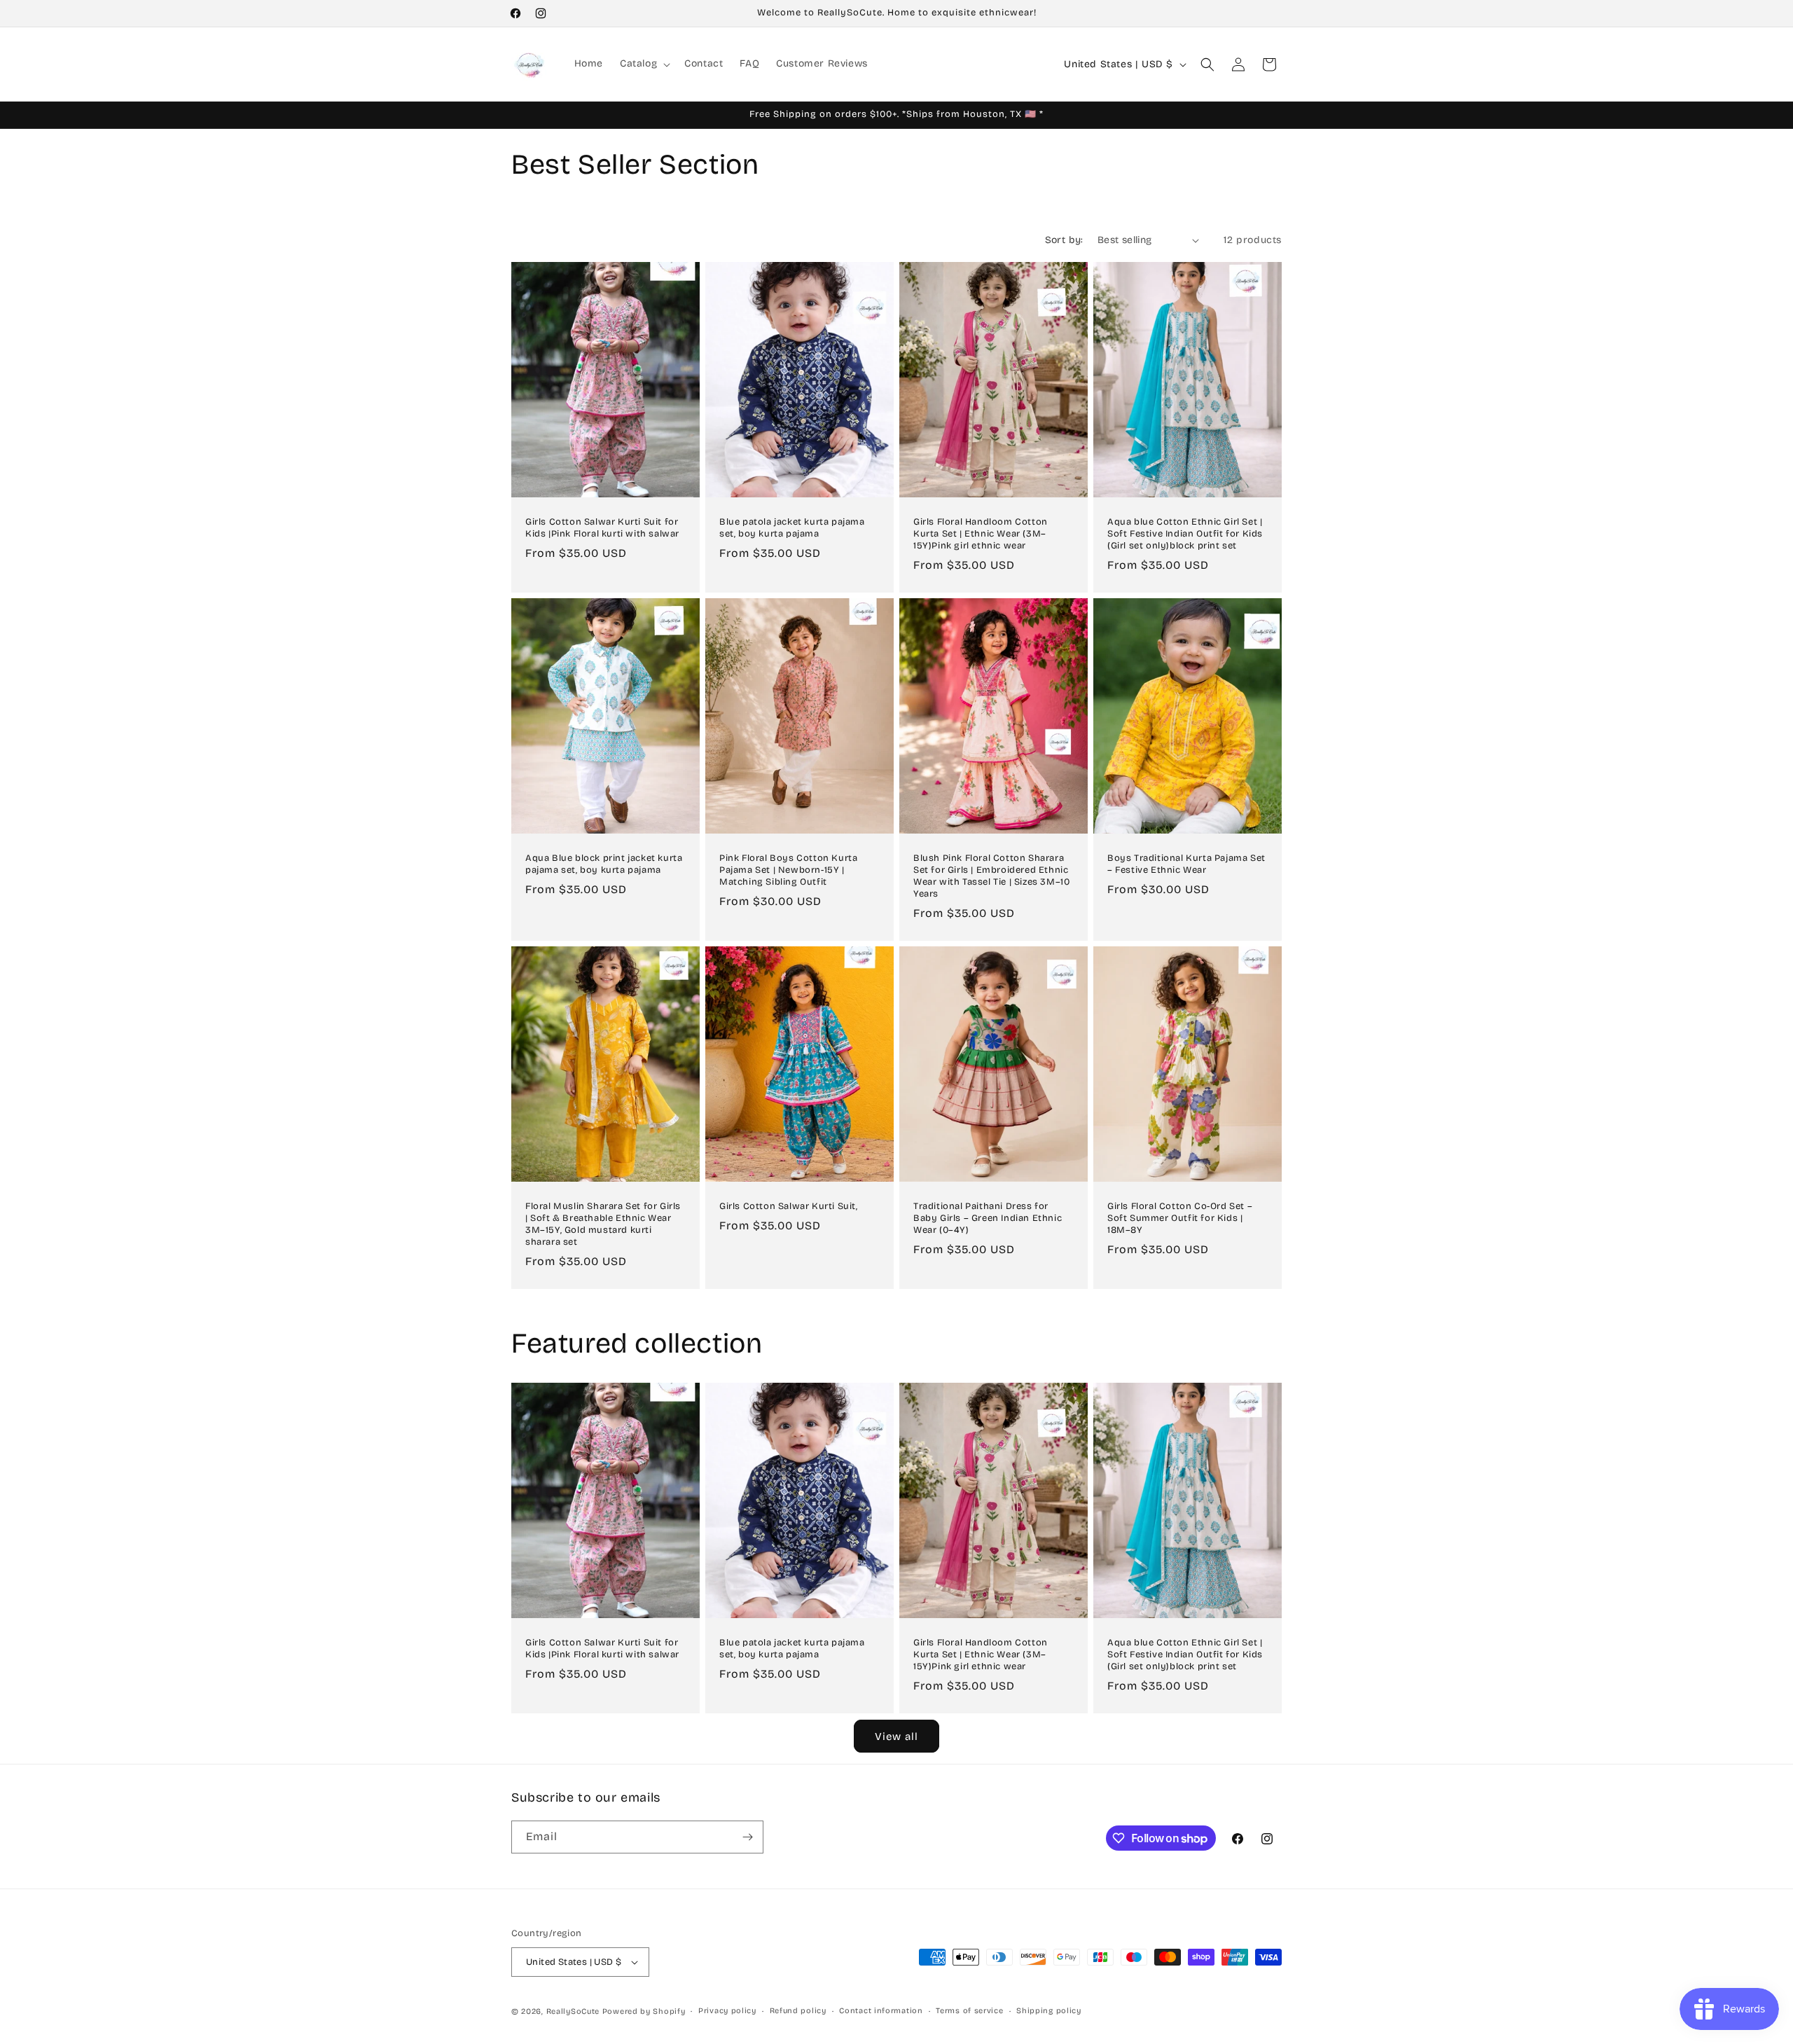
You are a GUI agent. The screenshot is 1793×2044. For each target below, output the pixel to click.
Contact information (881, 2011)
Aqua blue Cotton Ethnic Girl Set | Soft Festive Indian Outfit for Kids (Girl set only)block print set (1185, 534)
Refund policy (798, 2011)
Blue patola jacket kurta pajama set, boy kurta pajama (792, 528)
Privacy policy (727, 2011)
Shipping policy (1049, 2011)
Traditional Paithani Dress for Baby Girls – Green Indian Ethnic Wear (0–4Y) (988, 1218)
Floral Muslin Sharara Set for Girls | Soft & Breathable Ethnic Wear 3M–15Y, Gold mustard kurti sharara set (603, 1224)
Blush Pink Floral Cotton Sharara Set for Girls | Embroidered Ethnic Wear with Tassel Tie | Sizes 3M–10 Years (991, 876)
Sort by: (1064, 240)
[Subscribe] (747, 1837)
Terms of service (969, 2011)
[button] (644, 64)
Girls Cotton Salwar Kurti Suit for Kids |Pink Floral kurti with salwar (602, 528)
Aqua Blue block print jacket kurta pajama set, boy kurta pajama (604, 864)
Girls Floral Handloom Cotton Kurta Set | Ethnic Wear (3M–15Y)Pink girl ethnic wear (981, 534)
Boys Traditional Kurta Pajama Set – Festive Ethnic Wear (1186, 864)
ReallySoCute (573, 2011)
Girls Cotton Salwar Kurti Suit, (789, 1206)
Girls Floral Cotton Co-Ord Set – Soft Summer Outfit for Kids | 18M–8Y (1180, 1218)
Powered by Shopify (644, 2011)
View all (896, 1736)
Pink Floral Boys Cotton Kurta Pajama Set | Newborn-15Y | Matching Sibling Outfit (788, 870)
